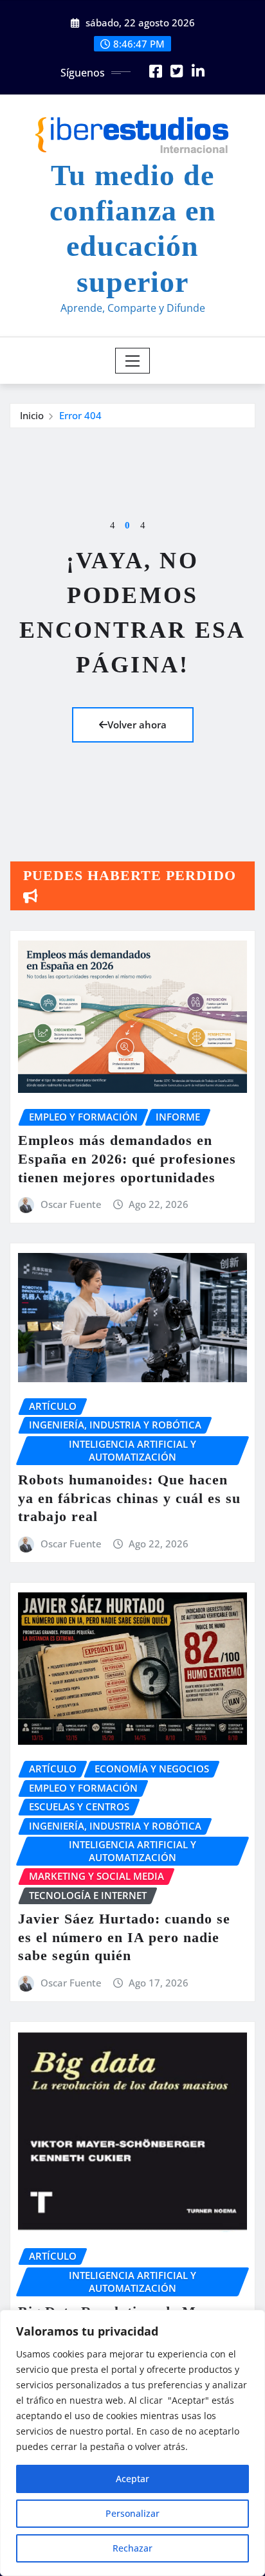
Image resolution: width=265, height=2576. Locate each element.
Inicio (32, 415)
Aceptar (132, 2479)
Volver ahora (137, 725)
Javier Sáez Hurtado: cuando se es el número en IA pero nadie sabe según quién (124, 1937)
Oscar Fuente (71, 1204)
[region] (132, 2443)
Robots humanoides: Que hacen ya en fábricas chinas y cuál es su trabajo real (129, 1498)
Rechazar (132, 2548)
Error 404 (80, 415)
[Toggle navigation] (133, 361)
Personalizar (132, 2513)
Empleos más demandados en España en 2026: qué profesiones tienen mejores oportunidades (127, 1158)
